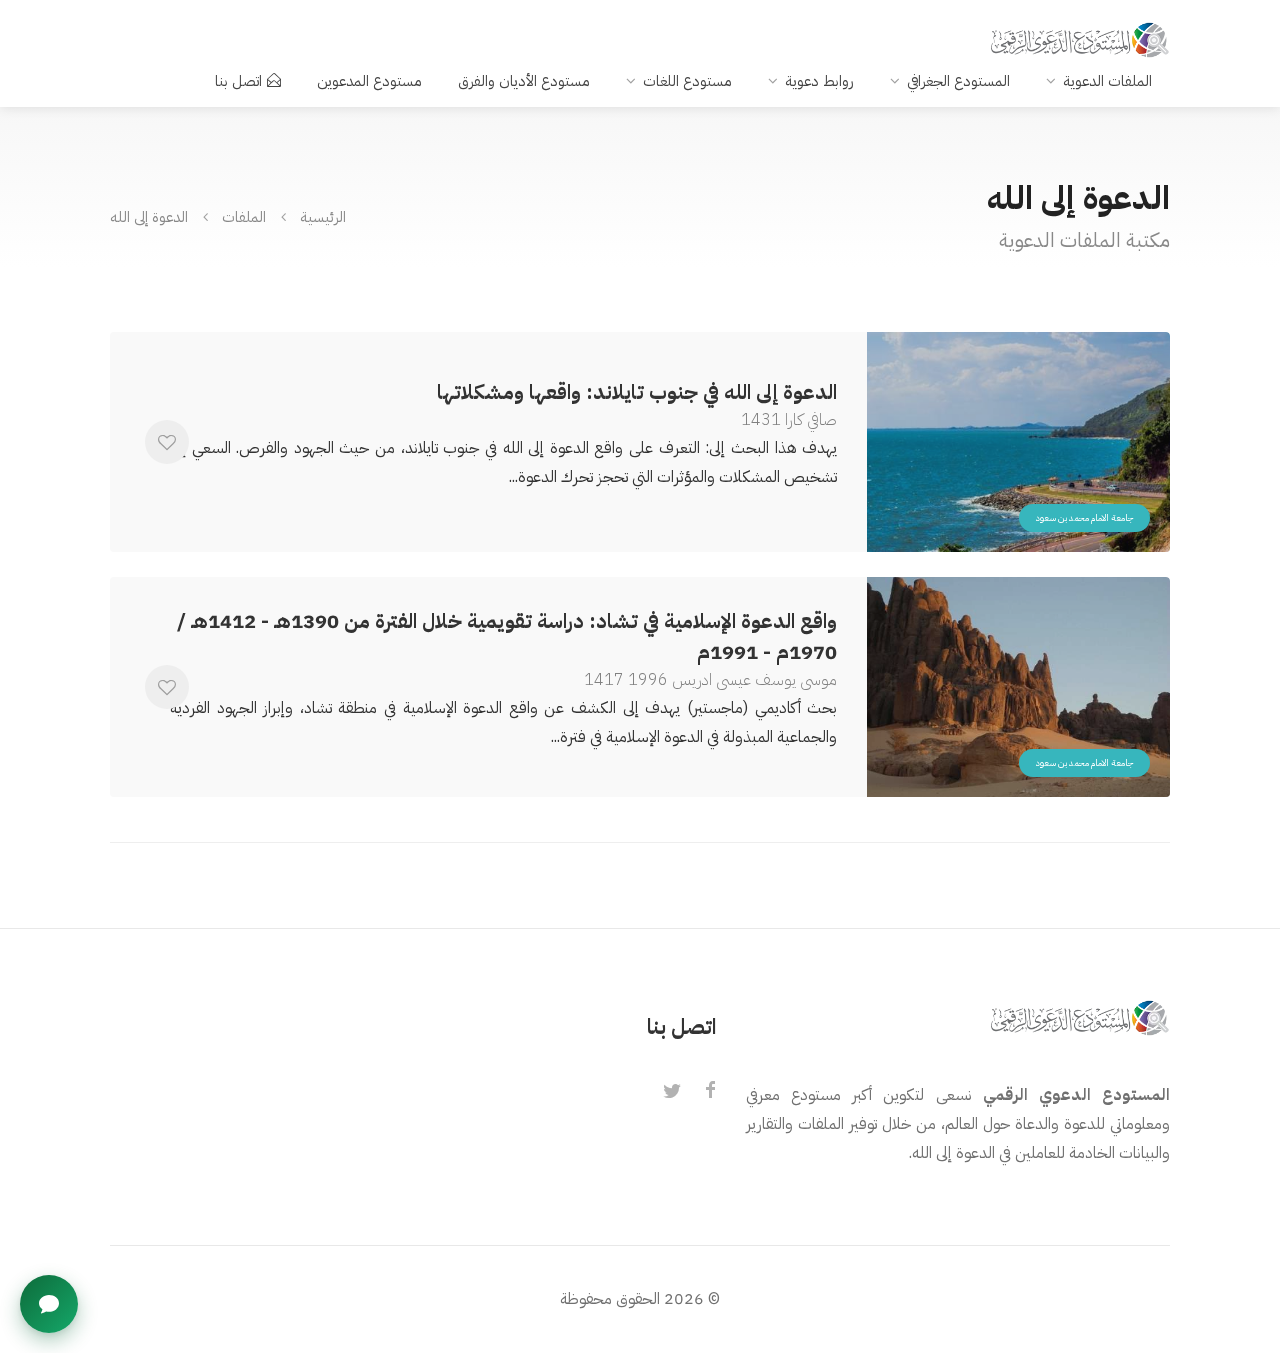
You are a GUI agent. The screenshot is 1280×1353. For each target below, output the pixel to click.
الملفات (244, 216)
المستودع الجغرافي (958, 81)
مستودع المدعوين (369, 81)
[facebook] (710, 1092)
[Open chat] (49, 1304)
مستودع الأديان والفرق (524, 81)
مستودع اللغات (687, 81)
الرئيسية (323, 216)
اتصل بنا (238, 81)
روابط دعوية (819, 81)
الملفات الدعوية (1107, 81)
